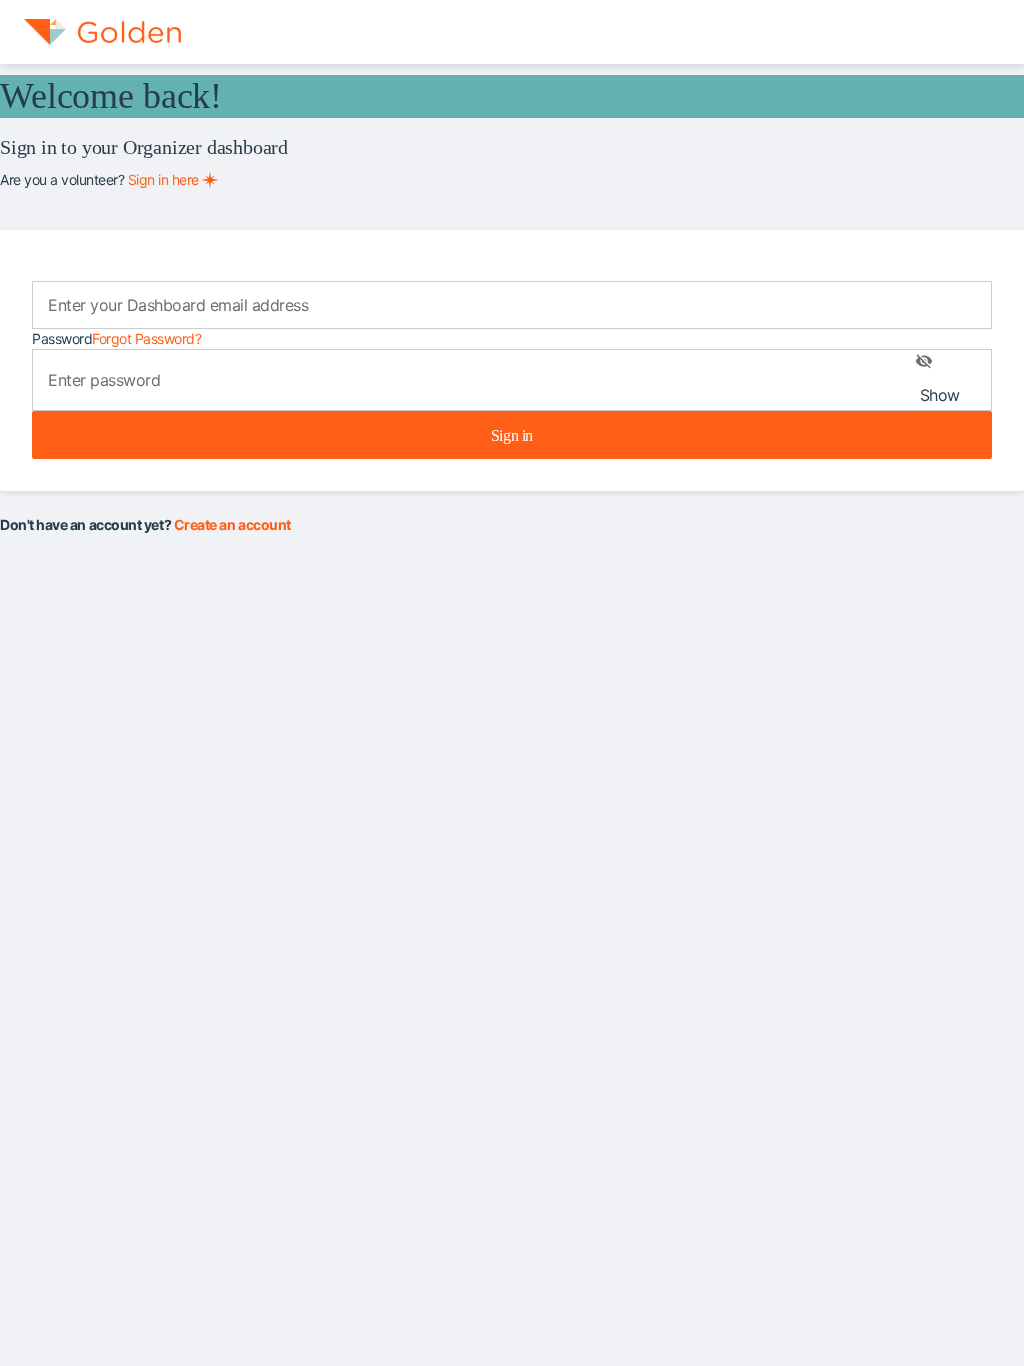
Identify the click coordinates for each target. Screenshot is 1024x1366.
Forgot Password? (146, 338)
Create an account (232, 524)
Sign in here (163, 179)
